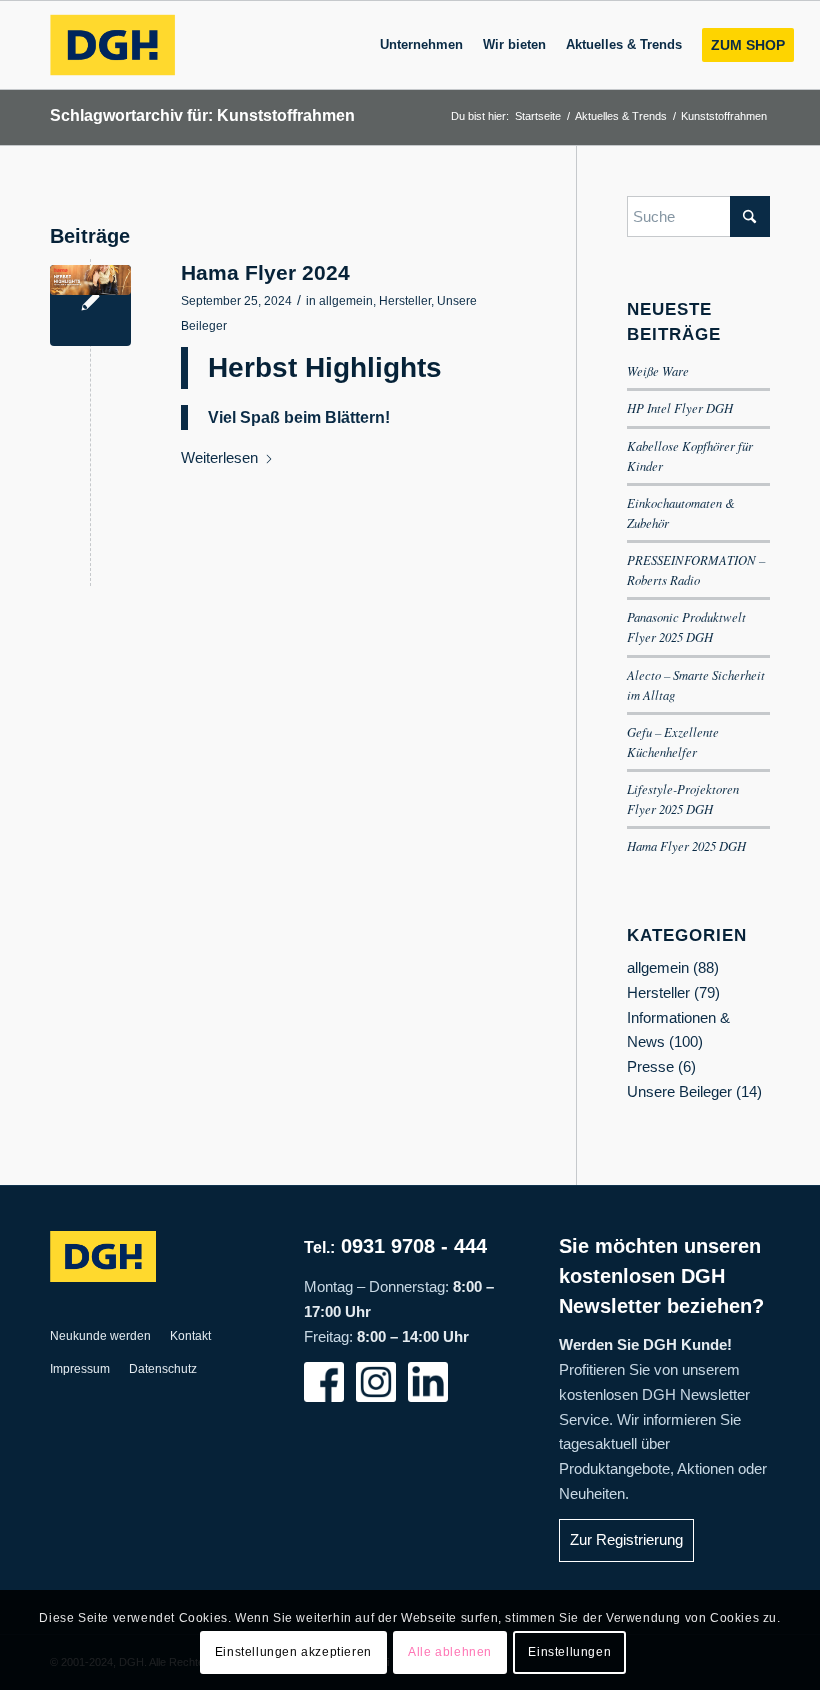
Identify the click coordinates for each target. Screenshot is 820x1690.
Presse (650, 1066)
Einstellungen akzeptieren (293, 1652)
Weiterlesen (219, 457)
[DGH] (112, 45)
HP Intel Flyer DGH (680, 407)
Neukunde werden (100, 1336)
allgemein (346, 301)
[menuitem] (421, 45)
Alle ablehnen (450, 1652)
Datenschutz (163, 1369)
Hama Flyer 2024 (265, 272)
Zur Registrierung (626, 1539)
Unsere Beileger (679, 1091)
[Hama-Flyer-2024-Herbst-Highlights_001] (90, 305)
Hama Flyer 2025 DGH (686, 845)
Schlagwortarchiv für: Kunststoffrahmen (202, 115)
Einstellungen (569, 1652)
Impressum (80, 1369)
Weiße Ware (658, 370)
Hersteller (405, 301)
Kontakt (190, 1336)
